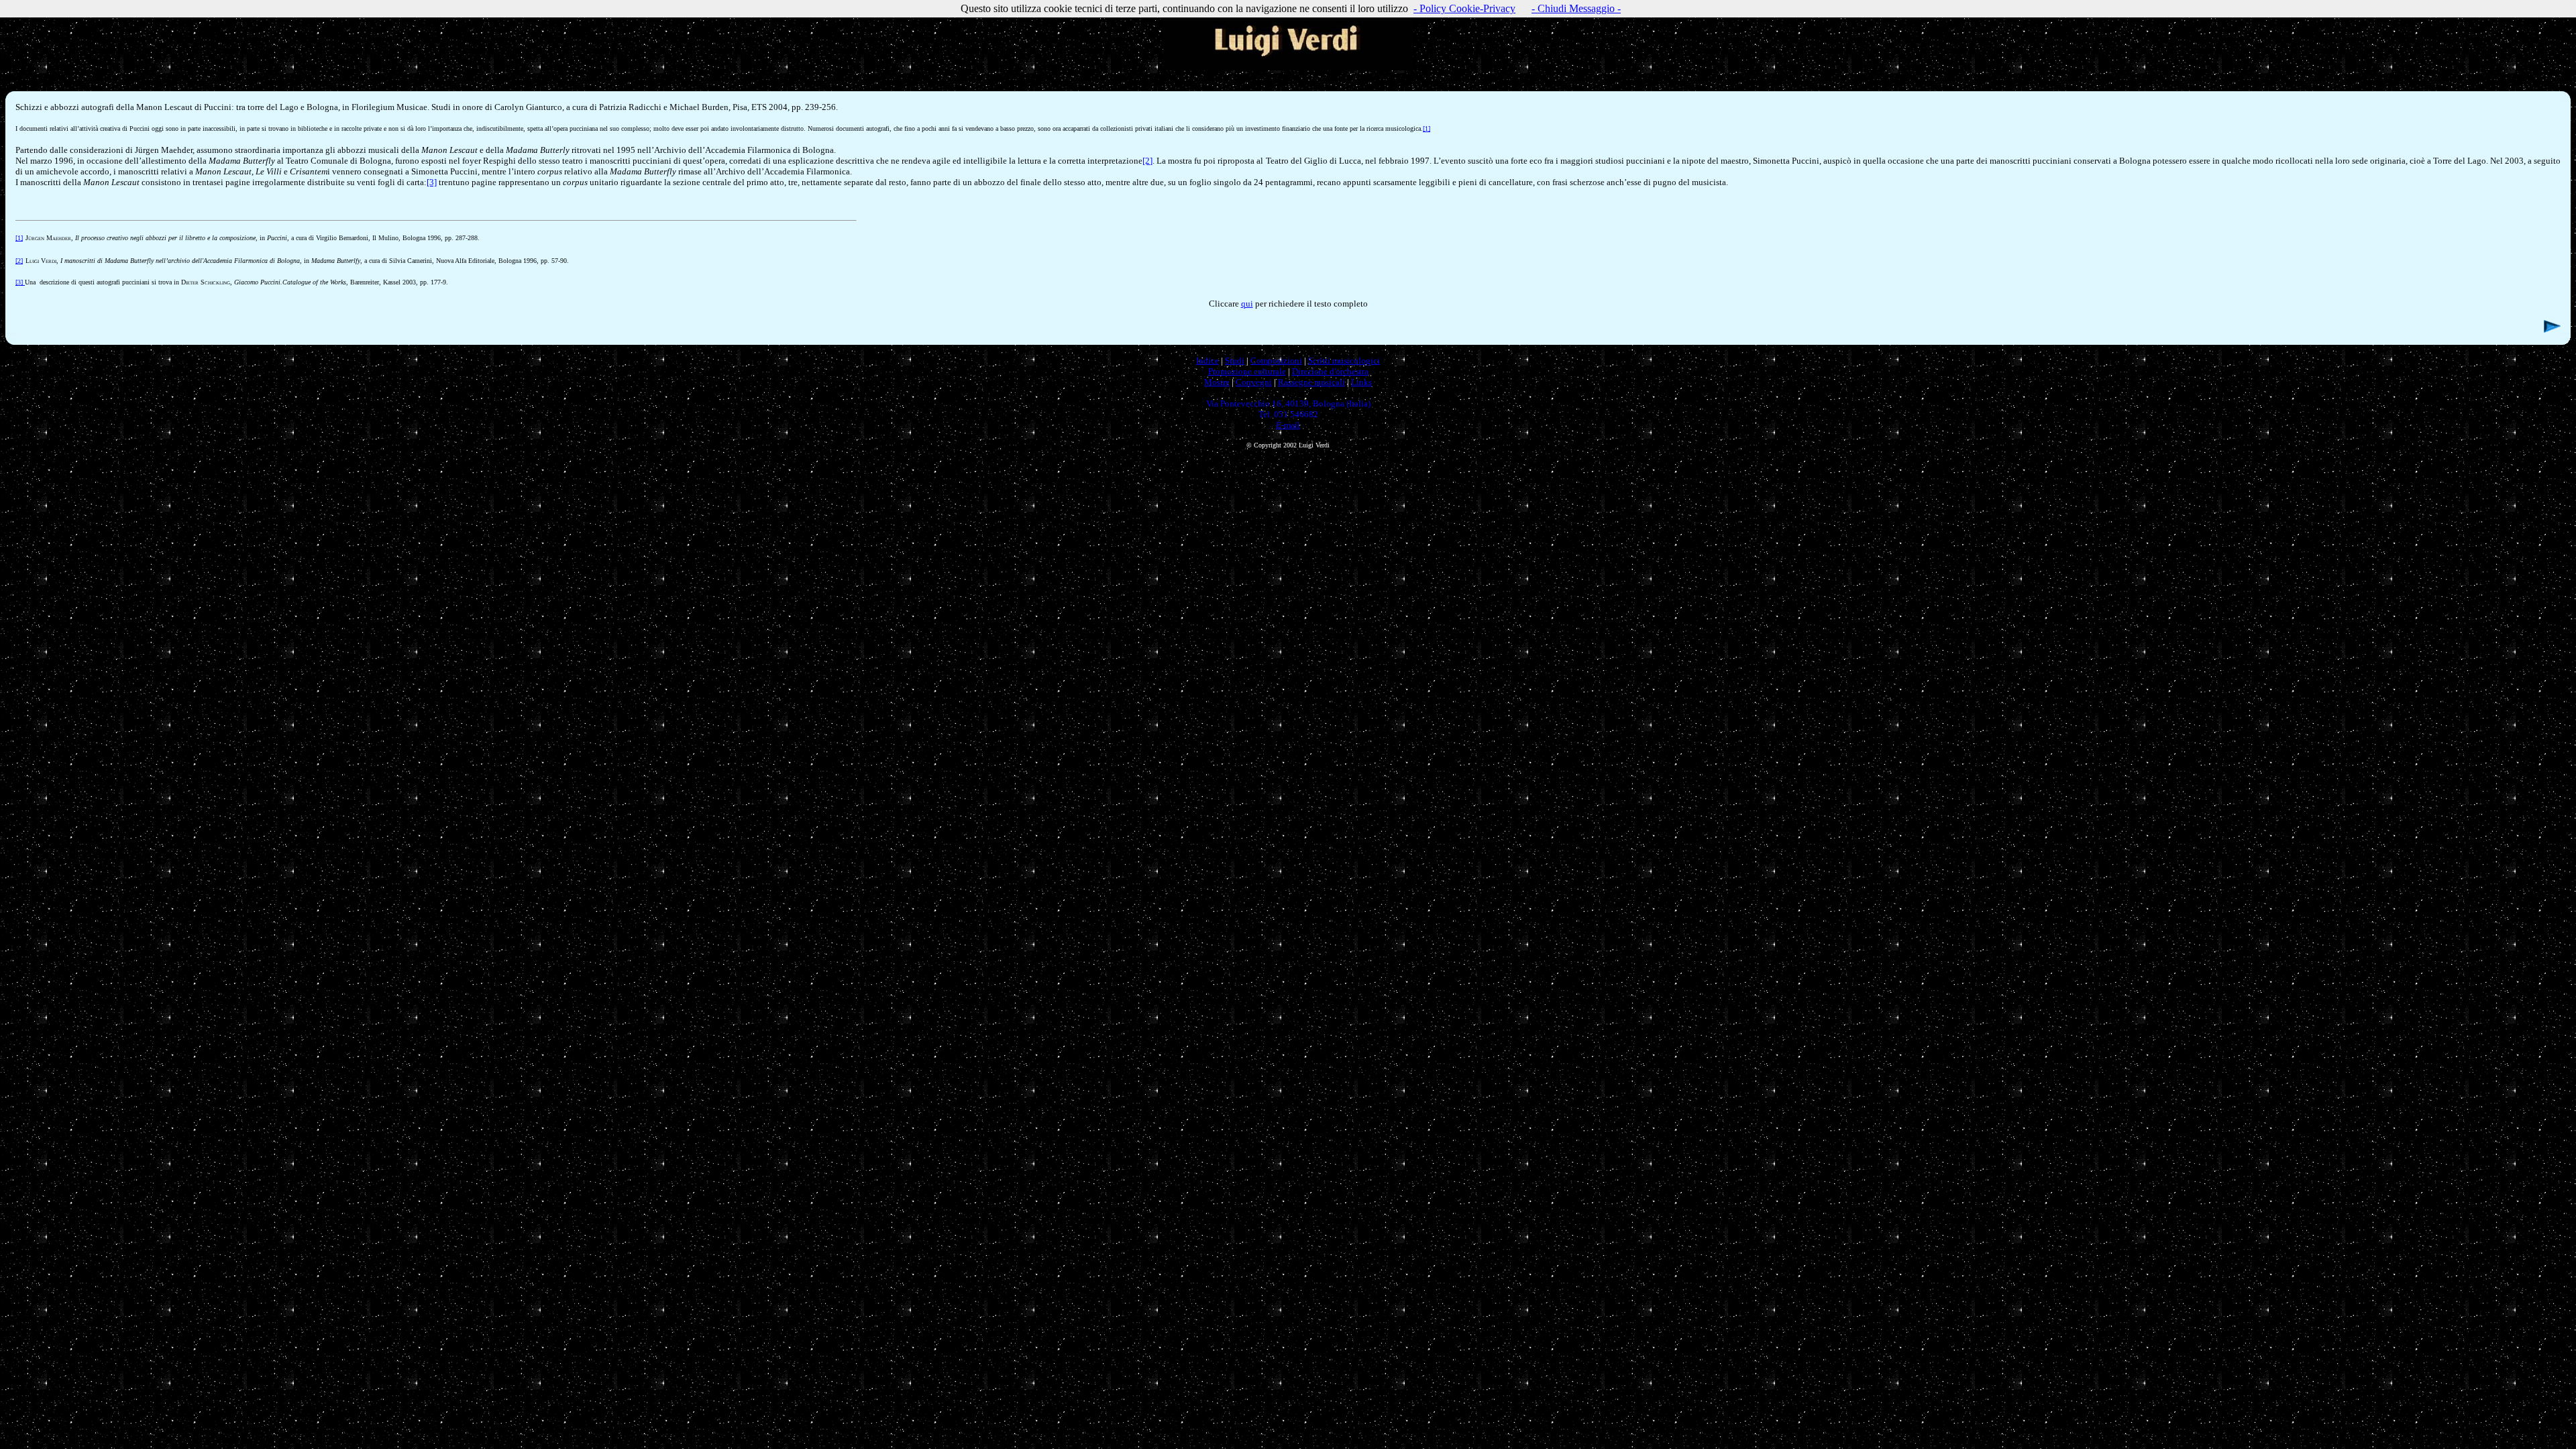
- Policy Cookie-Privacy (1464, 8)
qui (1247, 304)
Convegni (1254, 382)
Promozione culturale (1247, 371)
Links (1361, 382)
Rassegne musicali (1311, 382)
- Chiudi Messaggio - (1576, 8)
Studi (1235, 361)
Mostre (1217, 382)
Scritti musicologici (1344, 361)
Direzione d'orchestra (1330, 371)
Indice (1207, 361)
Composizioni (1276, 361)
